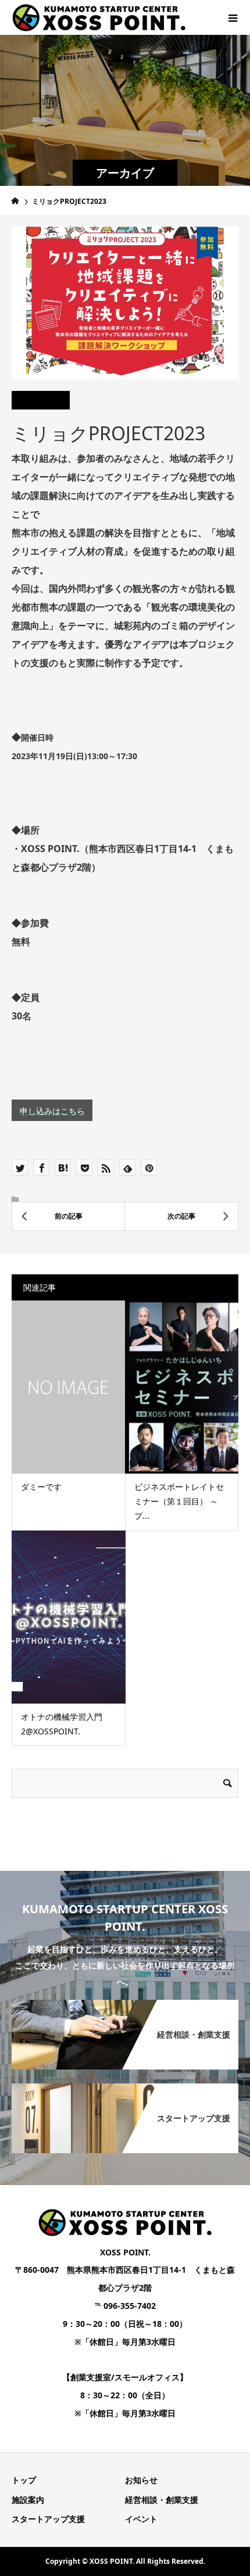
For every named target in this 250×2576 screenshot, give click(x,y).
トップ (24, 2480)
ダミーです (41, 1487)
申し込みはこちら (52, 1111)
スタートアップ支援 (48, 2519)
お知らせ (141, 2480)
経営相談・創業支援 (162, 2500)
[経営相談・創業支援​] (125, 2001)
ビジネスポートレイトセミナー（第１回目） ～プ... (179, 1501)
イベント (141, 2519)
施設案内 (28, 2500)
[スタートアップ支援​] (125, 2084)
